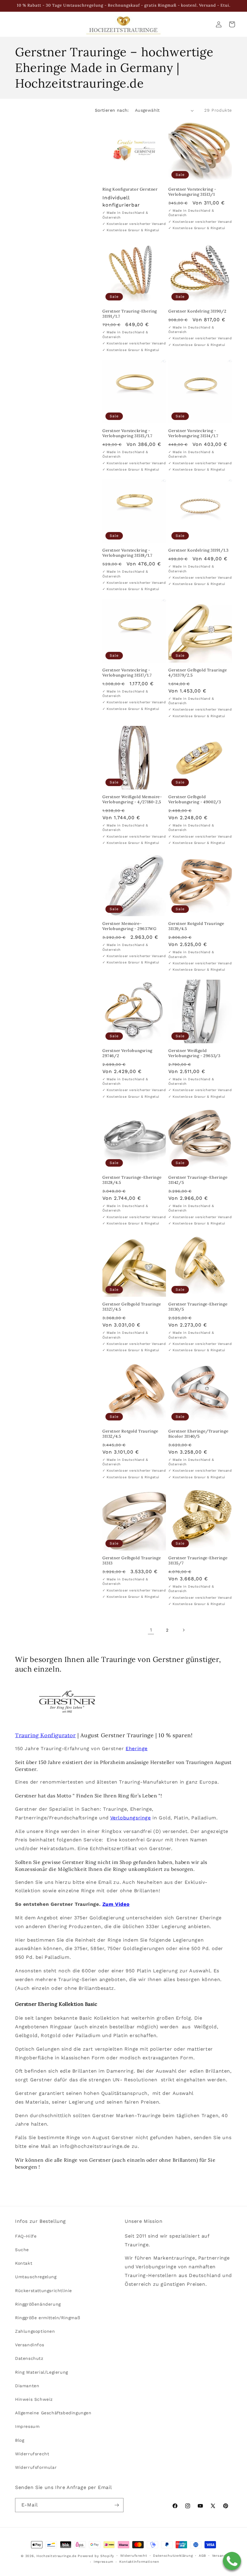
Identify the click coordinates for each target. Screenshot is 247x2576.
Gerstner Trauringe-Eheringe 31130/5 (198, 1307)
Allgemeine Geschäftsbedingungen (53, 2413)
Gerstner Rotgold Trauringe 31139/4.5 (196, 926)
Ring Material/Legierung (42, 2372)
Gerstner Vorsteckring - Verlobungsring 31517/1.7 (127, 673)
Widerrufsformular (36, 2467)
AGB (202, 2556)
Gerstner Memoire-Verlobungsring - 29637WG (129, 926)
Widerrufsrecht (32, 2454)
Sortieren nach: (112, 110)
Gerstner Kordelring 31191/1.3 (198, 550)
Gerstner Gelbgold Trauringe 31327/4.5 (132, 1307)
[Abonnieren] (117, 2505)
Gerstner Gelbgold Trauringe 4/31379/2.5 (198, 673)
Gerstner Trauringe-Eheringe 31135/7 (198, 1561)
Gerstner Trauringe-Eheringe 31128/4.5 (132, 1180)
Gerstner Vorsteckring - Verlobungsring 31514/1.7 (193, 433)
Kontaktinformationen (139, 2562)
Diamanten (27, 2386)
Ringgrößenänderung (38, 2304)
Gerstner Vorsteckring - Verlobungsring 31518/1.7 (127, 553)
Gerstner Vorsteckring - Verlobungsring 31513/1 (192, 192)
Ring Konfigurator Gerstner (130, 189)
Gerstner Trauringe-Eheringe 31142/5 (198, 1180)
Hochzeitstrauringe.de (56, 2556)
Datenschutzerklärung (173, 2556)
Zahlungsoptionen (35, 2331)
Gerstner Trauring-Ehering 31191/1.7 (130, 314)
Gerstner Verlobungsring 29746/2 (127, 1053)
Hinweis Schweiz (34, 2399)
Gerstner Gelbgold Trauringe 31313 (132, 1561)
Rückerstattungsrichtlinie (44, 2291)
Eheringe (137, 1748)
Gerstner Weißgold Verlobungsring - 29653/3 (194, 1053)
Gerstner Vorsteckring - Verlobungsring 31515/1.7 (127, 433)
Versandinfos (30, 2345)
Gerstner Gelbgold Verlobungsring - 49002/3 (195, 800)
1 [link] (151, 1630)
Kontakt (24, 2263)
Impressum (27, 2426)
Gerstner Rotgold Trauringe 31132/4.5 (130, 1434)
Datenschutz (29, 2358)
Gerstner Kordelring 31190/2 (197, 311)
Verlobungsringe (131, 1818)
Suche (22, 2250)
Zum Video (116, 1904)
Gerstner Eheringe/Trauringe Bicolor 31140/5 (198, 1434)
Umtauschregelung (36, 2277)
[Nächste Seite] (183, 1630)
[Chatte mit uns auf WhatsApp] (232, 2561)
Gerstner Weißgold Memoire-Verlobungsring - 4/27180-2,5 (132, 800)
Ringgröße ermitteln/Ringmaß (48, 2318)
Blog (20, 2440)
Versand (219, 2556)
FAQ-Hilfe (26, 2236)
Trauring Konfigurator (45, 1735)
